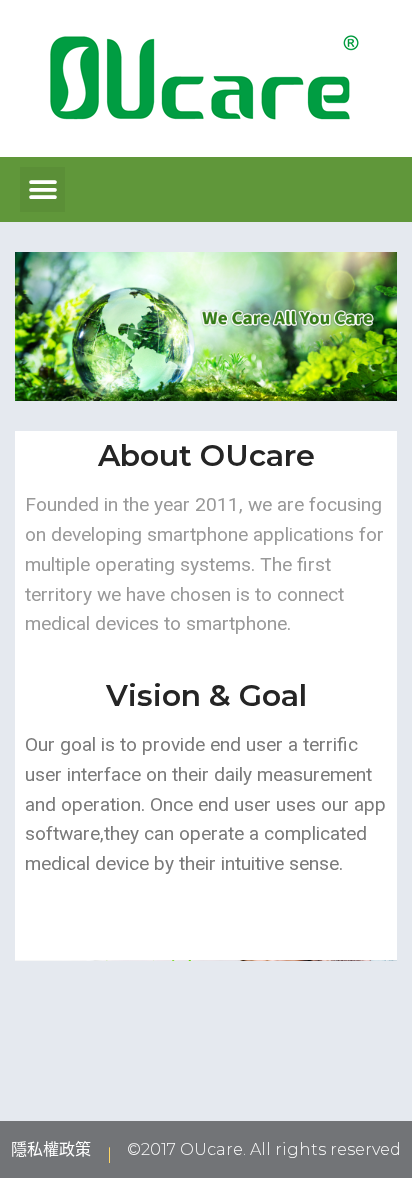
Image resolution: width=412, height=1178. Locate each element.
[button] (42, 189)
